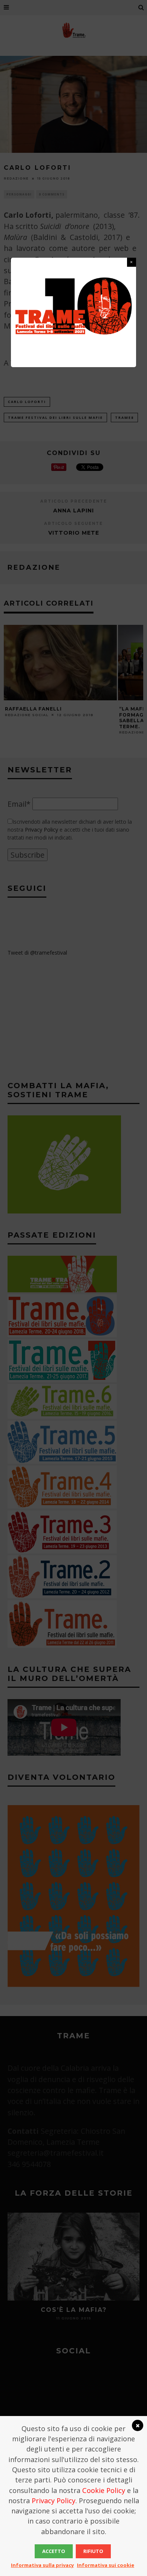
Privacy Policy (54, 2501)
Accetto (54, 2551)
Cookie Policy (104, 2490)
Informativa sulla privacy (42, 2565)
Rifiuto (93, 2551)
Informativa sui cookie (106, 2565)
